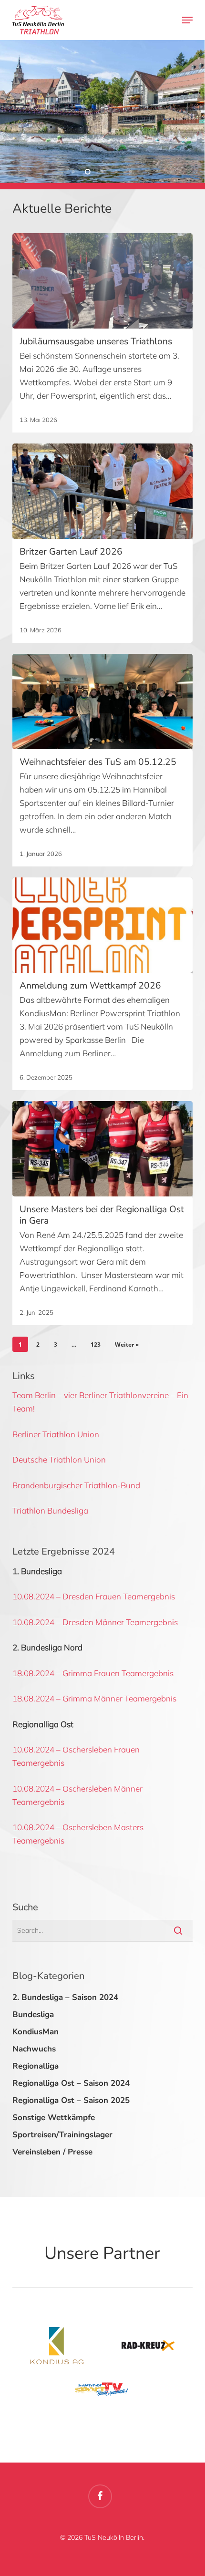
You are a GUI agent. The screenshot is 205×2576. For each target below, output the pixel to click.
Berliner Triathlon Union (56, 1434)
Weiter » (127, 1345)
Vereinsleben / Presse (52, 2152)
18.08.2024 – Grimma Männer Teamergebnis (94, 1698)
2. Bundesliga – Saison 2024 (65, 1997)
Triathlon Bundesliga (50, 1510)
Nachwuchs (34, 2049)
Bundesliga (33, 2014)
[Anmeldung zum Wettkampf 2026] (102, 925)
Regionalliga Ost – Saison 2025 (71, 2100)
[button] (187, 20)
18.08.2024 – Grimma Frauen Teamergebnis (93, 1673)
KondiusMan (36, 2032)
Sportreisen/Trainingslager (62, 2135)
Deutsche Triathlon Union (59, 1459)
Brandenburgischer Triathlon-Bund (76, 1485)
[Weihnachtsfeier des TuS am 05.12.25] (102, 701)
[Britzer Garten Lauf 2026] (102, 491)
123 (96, 1345)
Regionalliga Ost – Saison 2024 (71, 2083)
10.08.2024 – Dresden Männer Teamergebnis (95, 1622)
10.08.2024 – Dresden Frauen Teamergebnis (94, 1596)
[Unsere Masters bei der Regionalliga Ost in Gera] (102, 1149)
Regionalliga (36, 2066)
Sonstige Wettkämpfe (54, 2117)
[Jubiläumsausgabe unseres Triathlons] (102, 281)
